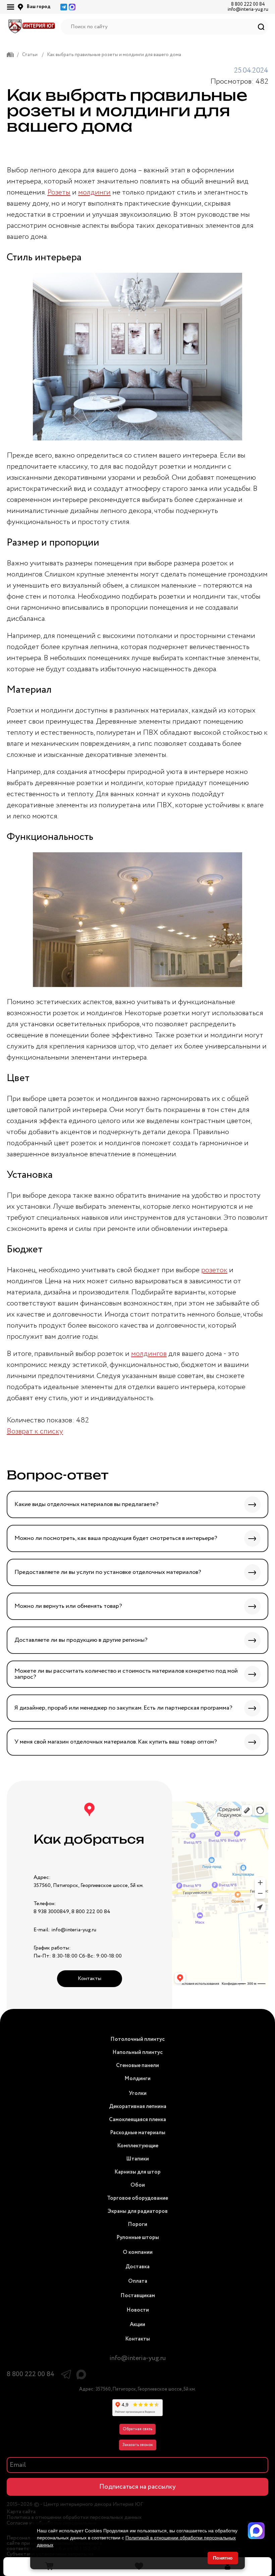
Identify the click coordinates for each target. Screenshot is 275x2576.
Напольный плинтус (137, 2052)
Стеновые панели (137, 2066)
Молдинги (137, 2079)
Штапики (137, 2159)
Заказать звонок (138, 2445)
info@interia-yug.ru (248, 9)
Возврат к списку (35, 1431)
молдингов (149, 1354)
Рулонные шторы (138, 2238)
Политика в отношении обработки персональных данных (74, 2518)
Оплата (138, 2281)
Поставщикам (138, 2296)
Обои (138, 2185)
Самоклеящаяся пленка (137, 2120)
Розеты (59, 192)
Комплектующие (138, 2146)
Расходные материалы (138, 2133)
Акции (137, 2325)
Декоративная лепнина (138, 2107)
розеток (214, 1270)
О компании (138, 2252)
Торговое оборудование (137, 2198)
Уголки (138, 2093)
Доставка (137, 2267)
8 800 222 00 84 (248, 4)
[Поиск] (261, 27)
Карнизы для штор (137, 2172)
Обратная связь (137, 2429)
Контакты (90, 1979)
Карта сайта (21, 2512)
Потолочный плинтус (137, 2039)
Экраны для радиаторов (138, 2211)
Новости (138, 2310)
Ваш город (39, 7)
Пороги (137, 2224)
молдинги (94, 192)
